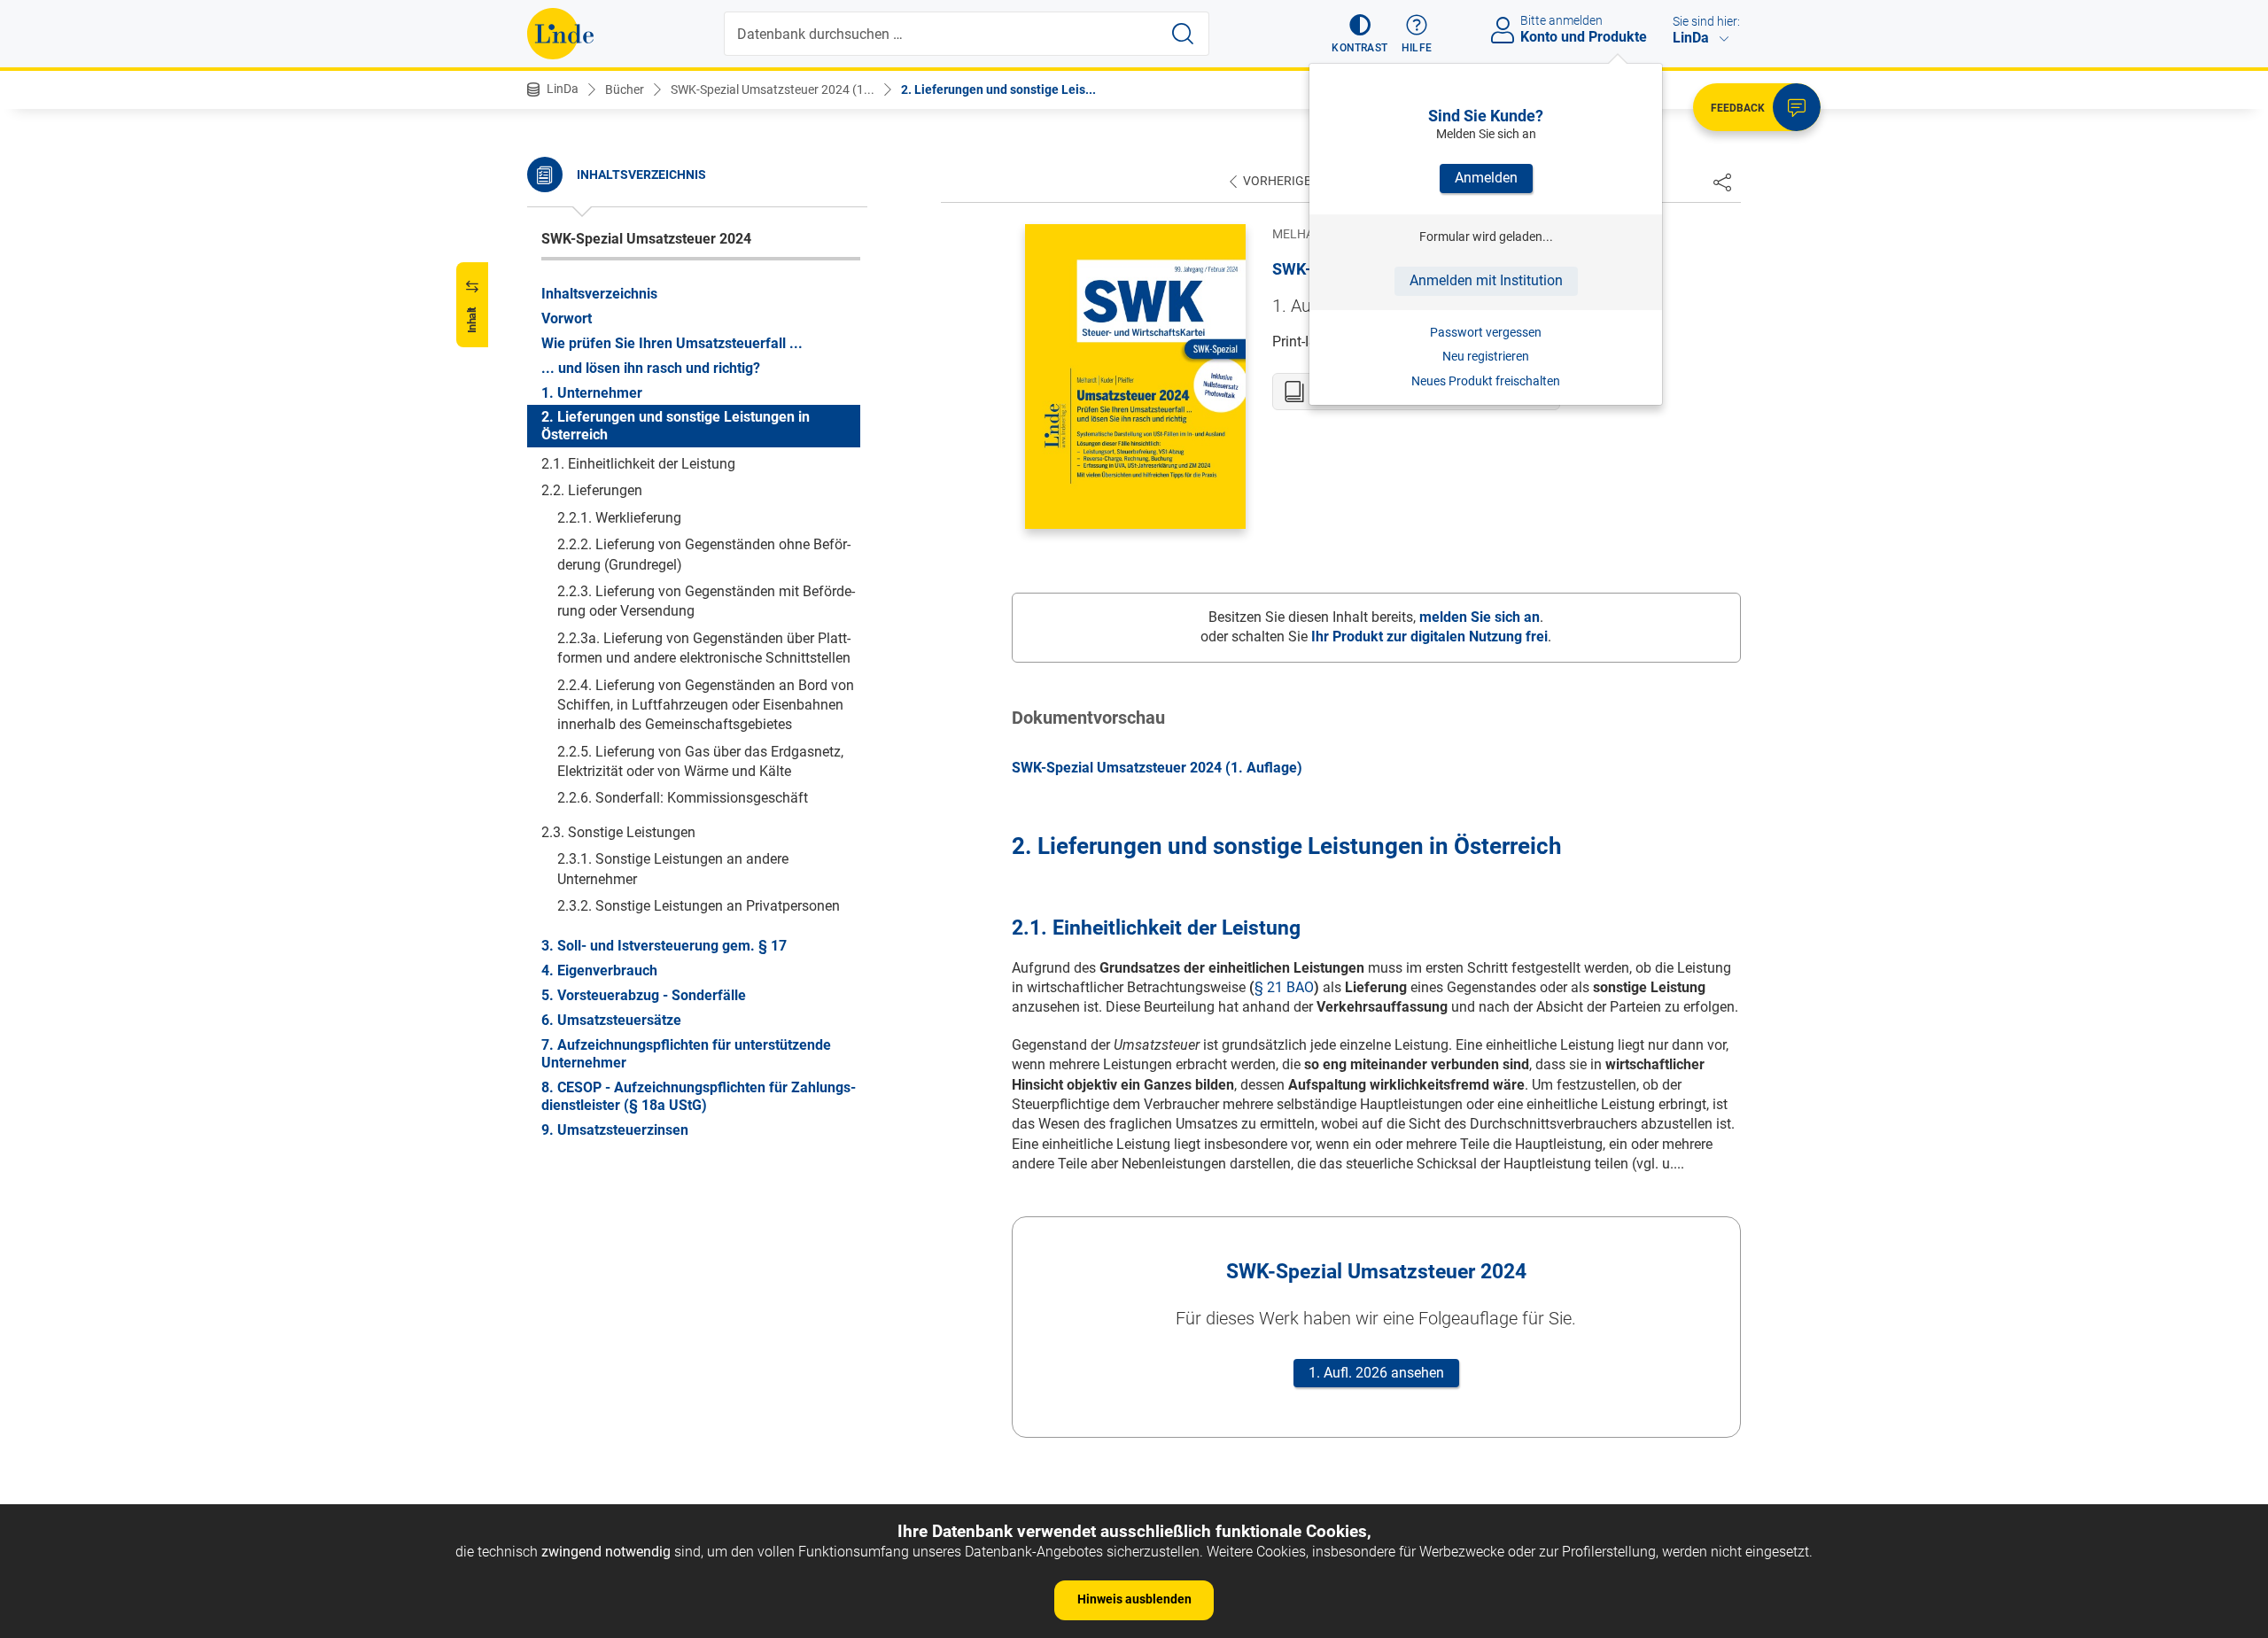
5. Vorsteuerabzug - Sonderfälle (644, 994)
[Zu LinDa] (560, 34)
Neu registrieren (1486, 356)
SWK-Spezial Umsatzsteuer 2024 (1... (773, 89)
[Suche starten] (1183, 34)
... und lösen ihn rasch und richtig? (651, 367)
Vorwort (567, 318)
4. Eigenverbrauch (599, 970)
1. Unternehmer (592, 392)
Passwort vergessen (1486, 332)
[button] (1359, 34)
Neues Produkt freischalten (1486, 381)
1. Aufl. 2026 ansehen (1376, 1373)
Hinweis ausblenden (1134, 1599)
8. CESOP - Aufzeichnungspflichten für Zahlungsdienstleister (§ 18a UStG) (699, 1095)
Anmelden (1486, 178)
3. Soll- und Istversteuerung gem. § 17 (664, 945)
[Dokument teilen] (1722, 182)
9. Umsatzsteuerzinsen (615, 1129)
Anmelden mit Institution (1486, 280)
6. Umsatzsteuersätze (611, 1019)
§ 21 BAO (1284, 987)
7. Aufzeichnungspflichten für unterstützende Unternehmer (686, 1053)
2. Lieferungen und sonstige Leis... (998, 89)
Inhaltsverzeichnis (599, 293)
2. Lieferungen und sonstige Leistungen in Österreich (676, 426)
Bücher (625, 89)
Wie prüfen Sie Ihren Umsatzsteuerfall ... (672, 342)
